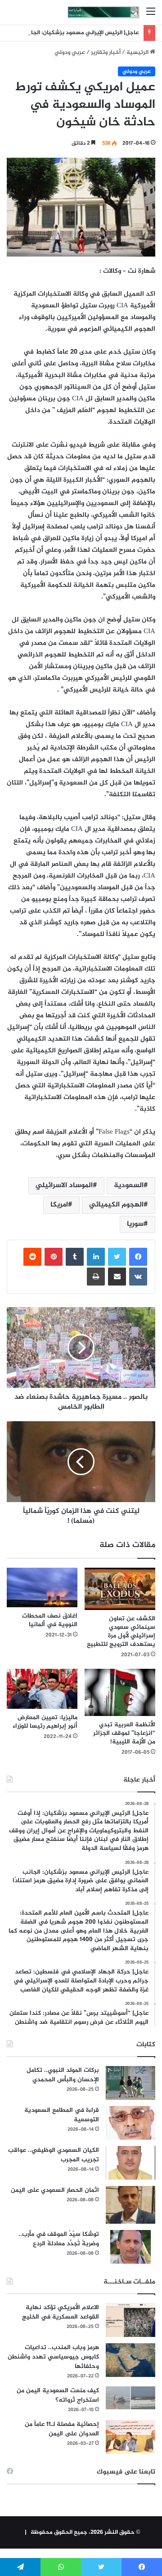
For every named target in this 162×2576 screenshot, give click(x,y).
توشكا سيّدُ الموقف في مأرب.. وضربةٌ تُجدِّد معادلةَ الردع (59, 2239)
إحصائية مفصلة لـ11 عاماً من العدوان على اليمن (62, 2429)
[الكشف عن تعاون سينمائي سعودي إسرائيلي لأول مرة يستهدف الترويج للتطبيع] (120, 1589)
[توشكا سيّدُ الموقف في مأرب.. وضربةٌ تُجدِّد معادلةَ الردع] (130, 2247)
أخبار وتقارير (106, 53)
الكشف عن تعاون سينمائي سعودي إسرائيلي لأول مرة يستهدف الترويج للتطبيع (121, 1632)
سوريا (135, 1224)
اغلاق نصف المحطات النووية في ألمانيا (50, 1620)
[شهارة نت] (103, 12)
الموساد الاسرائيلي (64, 1186)
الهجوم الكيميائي (116, 1205)
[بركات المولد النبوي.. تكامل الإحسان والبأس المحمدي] (130, 2083)
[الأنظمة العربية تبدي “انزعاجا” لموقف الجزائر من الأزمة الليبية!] (120, 1692)
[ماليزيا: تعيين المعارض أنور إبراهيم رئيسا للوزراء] (42, 1689)
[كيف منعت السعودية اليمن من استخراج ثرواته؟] (130, 2398)
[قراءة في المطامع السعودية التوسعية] (130, 2123)
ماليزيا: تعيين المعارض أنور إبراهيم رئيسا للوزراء (45, 1722)
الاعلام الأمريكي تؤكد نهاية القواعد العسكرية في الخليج (61, 2312)
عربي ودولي (70, 53)
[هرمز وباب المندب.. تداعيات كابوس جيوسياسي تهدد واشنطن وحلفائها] (130, 2360)
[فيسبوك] (138, 1257)
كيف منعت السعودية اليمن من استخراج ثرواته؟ (58, 2395)
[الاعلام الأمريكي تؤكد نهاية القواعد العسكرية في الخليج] (130, 2320)
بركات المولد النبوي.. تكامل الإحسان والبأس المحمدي (63, 2075)
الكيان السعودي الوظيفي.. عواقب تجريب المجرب (54, 2155)
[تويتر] (117, 1257)
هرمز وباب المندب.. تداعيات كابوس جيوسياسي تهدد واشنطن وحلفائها (53, 2357)
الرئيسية (138, 53)
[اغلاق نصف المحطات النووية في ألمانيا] (42, 1587)
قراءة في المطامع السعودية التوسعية (62, 2115)
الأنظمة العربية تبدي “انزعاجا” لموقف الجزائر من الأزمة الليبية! (124, 1733)
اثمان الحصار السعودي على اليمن (55, 2190)
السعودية (129, 1186)
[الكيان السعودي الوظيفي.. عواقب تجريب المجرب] (130, 2163)
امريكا (59, 1205)
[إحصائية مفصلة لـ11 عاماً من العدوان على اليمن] (130, 2437)
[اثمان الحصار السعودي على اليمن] (130, 2205)
